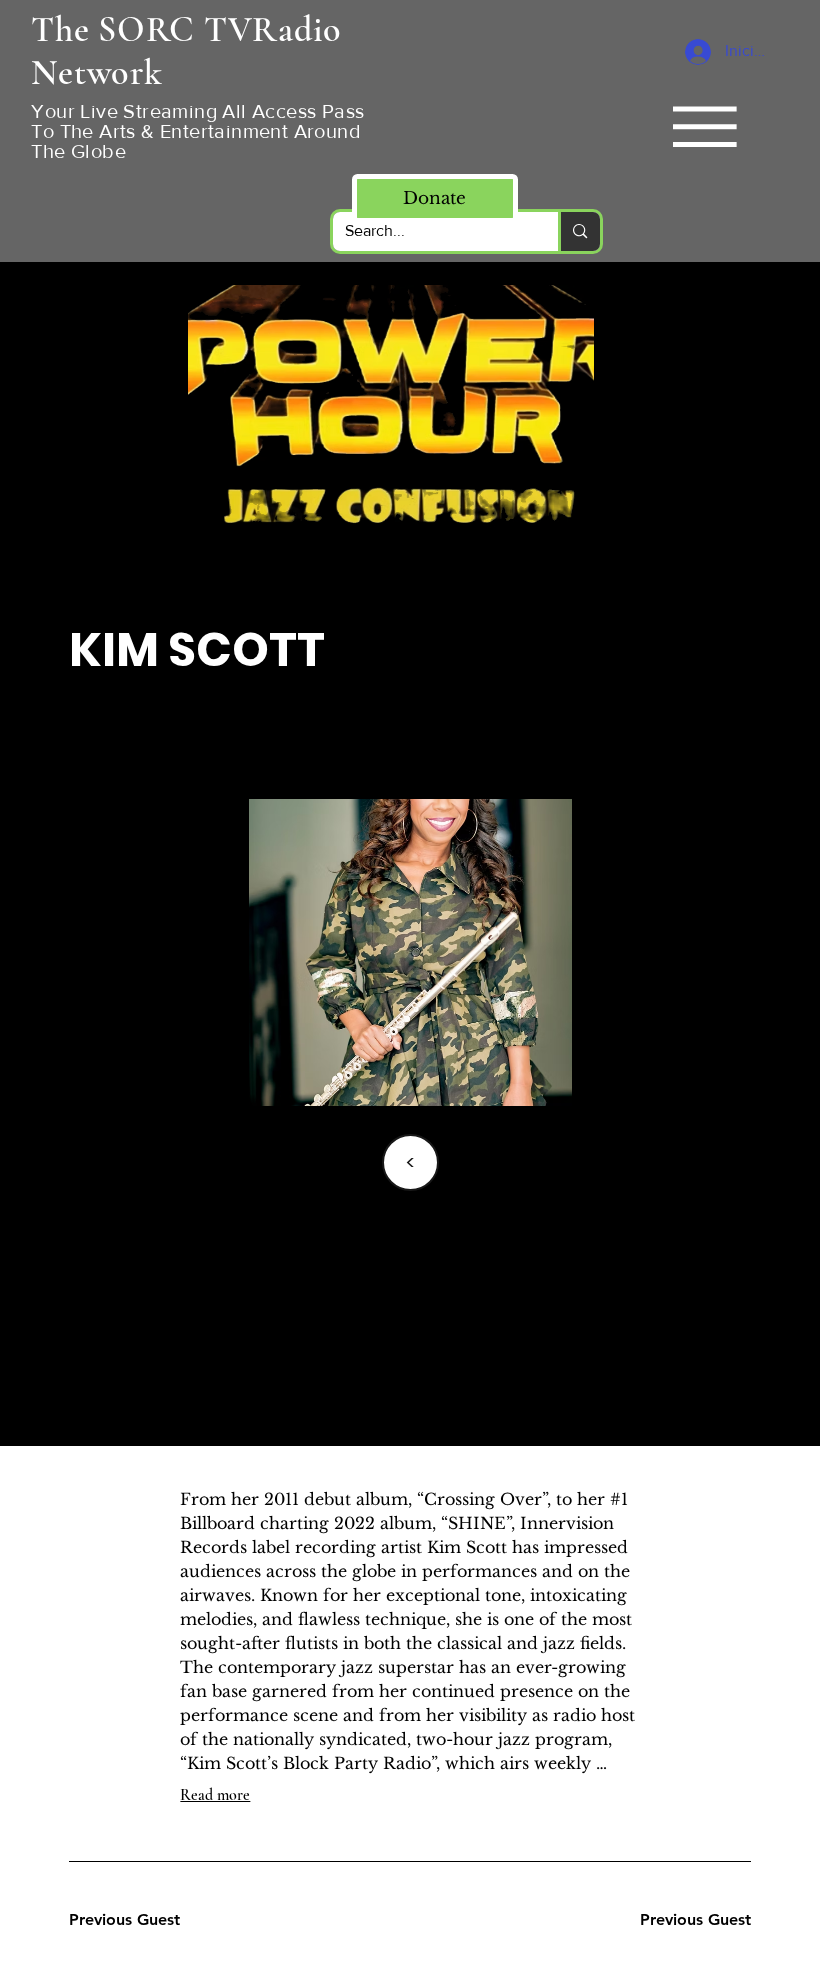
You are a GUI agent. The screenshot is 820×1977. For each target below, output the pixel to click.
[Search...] (578, 231)
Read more (215, 1795)
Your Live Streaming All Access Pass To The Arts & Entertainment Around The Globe (197, 131)
